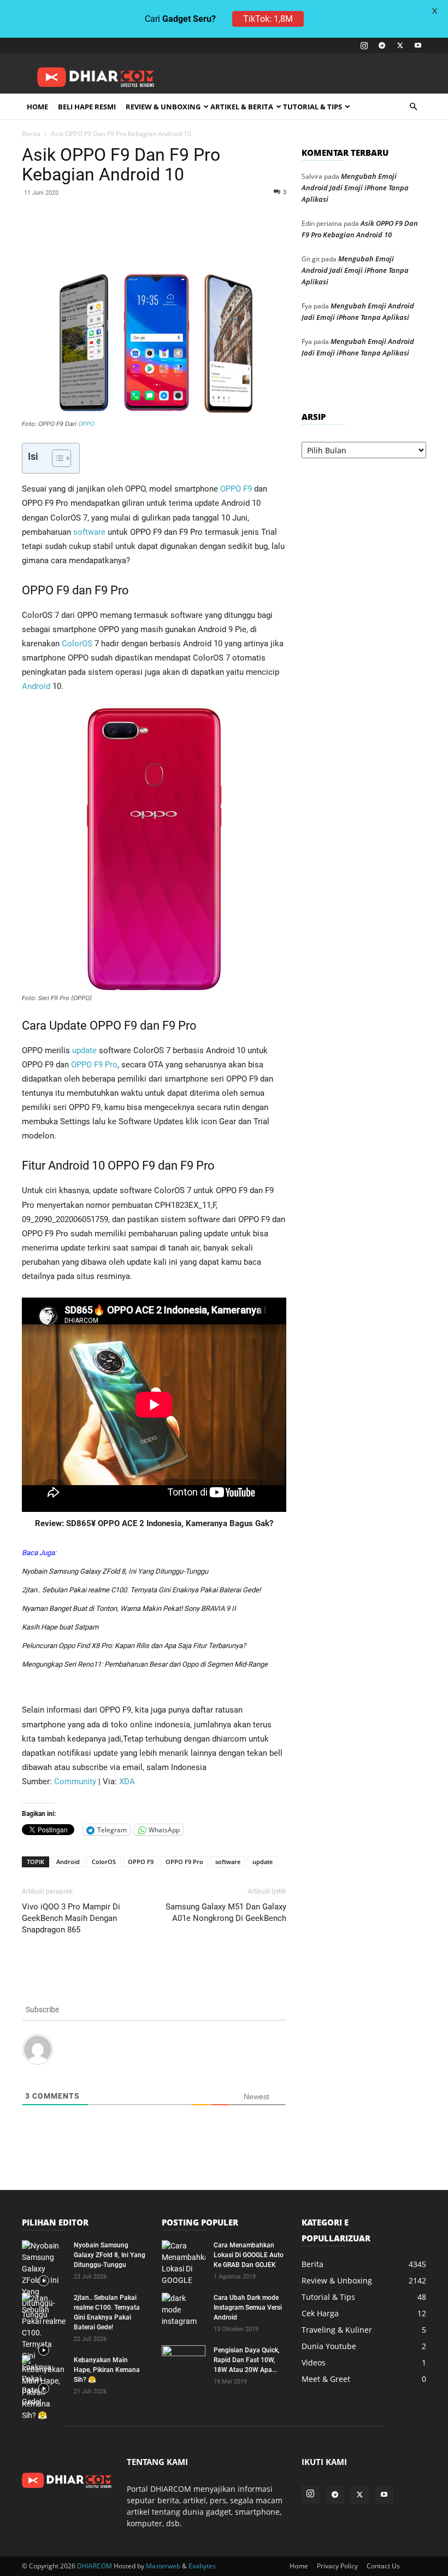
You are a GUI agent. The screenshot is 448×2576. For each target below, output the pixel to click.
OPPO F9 (236, 489)
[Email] (204, 236)
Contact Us (383, 2566)
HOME (37, 107)
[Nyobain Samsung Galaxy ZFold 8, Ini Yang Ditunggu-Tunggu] (44, 2280)
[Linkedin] (179, 236)
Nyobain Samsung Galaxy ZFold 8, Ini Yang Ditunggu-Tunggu (115, 1571)
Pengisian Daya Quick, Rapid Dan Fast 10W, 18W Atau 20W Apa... (247, 2360)
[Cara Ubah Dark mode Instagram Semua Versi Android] (184, 2310)
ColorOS (77, 644)
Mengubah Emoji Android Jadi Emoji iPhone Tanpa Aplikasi (355, 188)
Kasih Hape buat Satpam (60, 1627)
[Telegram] (382, 45)
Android (36, 686)
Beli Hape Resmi (87, 107)
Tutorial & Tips (313, 107)
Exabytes (202, 2566)
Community (75, 1781)
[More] (255, 236)
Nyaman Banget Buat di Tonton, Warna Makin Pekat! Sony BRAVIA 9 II (129, 1608)
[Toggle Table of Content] (56, 458)
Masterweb (163, 2566)
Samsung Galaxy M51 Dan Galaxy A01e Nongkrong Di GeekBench (226, 1912)
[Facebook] (104, 236)
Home (299, 2566)
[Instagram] (364, 45)
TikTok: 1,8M (268, 19)
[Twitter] (400, 45)
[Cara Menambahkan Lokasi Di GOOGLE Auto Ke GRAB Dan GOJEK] (184, 2263)
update (84, 1050)
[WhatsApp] (154, 236)
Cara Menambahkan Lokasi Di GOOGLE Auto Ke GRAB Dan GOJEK (249, 2255)
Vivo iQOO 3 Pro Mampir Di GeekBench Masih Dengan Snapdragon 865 (71, 1918)
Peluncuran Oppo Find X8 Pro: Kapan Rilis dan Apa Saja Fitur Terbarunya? (134, 1646)
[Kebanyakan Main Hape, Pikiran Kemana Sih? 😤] (44, 2388)
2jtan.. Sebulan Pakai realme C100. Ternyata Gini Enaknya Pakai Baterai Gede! (141, 1590)
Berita (31, 134)
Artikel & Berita (242, 107)
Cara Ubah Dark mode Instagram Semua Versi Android (248, 2308)
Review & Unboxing (163, 107)
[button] (413, 107)
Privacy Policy (337, 2566)
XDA (127, 1781)
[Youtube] (418, 45)
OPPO (86, 424)
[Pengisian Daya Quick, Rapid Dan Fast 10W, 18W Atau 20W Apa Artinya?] (184, 2361)
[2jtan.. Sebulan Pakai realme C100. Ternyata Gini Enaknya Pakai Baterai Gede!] (44, 2350)
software (89, 532)
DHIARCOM (95, 2566)
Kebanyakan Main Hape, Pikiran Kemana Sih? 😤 (107, 2370)
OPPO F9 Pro (94, 1065)
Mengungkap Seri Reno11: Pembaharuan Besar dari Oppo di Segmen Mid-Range (145, 1664)
